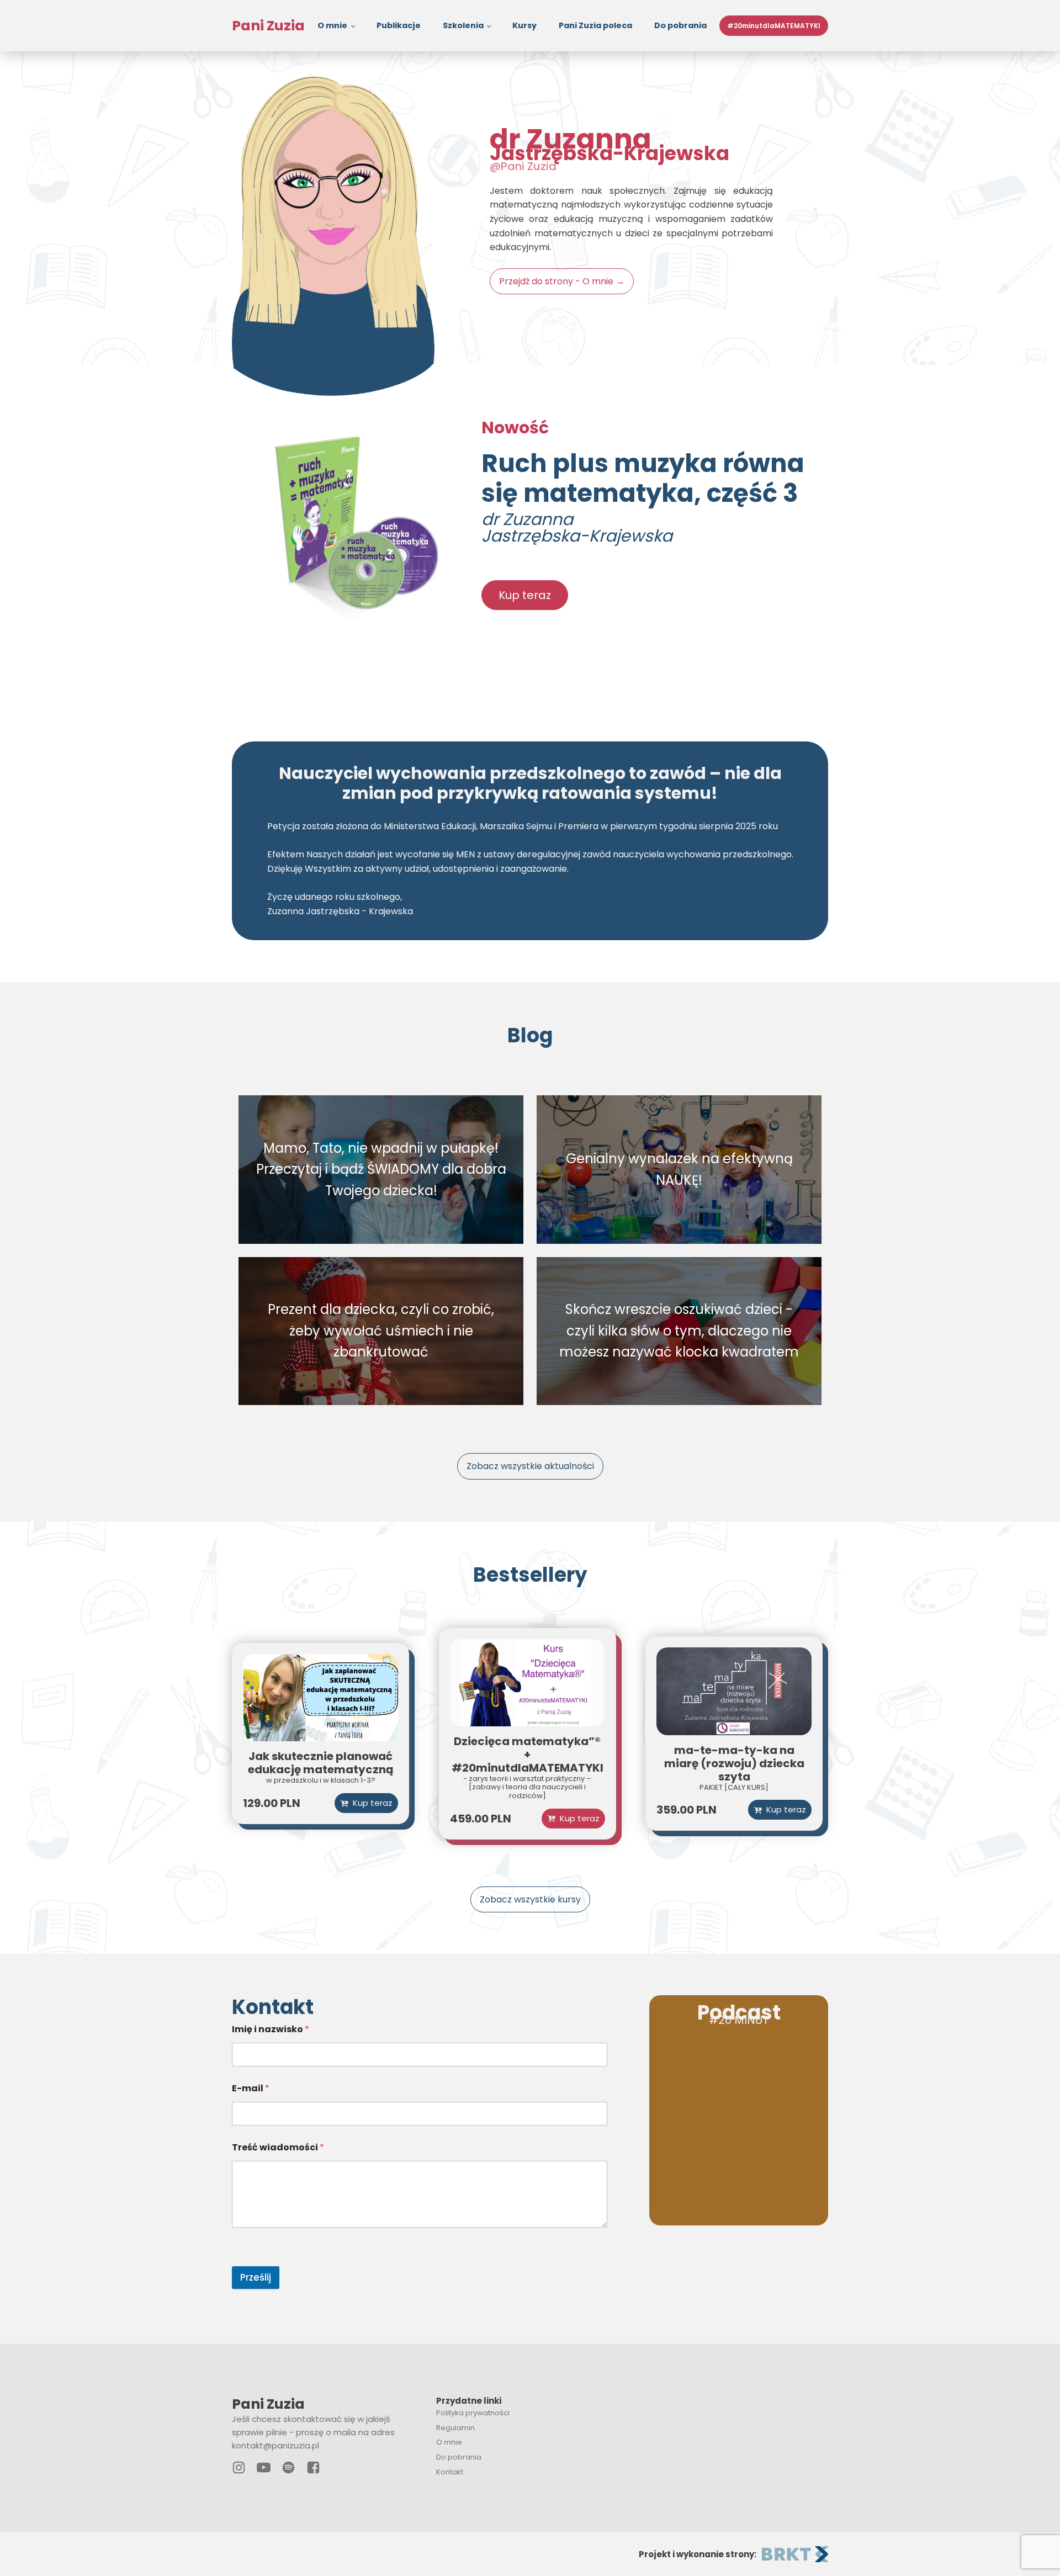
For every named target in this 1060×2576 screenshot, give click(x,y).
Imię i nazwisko (271, 2029)
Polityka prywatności (473, 2413)
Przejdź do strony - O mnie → (562, 281)
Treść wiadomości (278, 2147)
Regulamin (455, 2428)
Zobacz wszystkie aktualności (530, 1466)
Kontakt (450, 2472)
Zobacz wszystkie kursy (530, 1899)
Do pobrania (680, 25)
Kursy (524, 25)
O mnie (332, 25)
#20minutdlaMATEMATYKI (774, 26)
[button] (573, 1819)
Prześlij (256, 2277)
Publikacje (399, 25)
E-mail (251, 2088)
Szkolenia (463, 25)
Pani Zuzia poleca (595, 25)
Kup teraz (525, 595)
